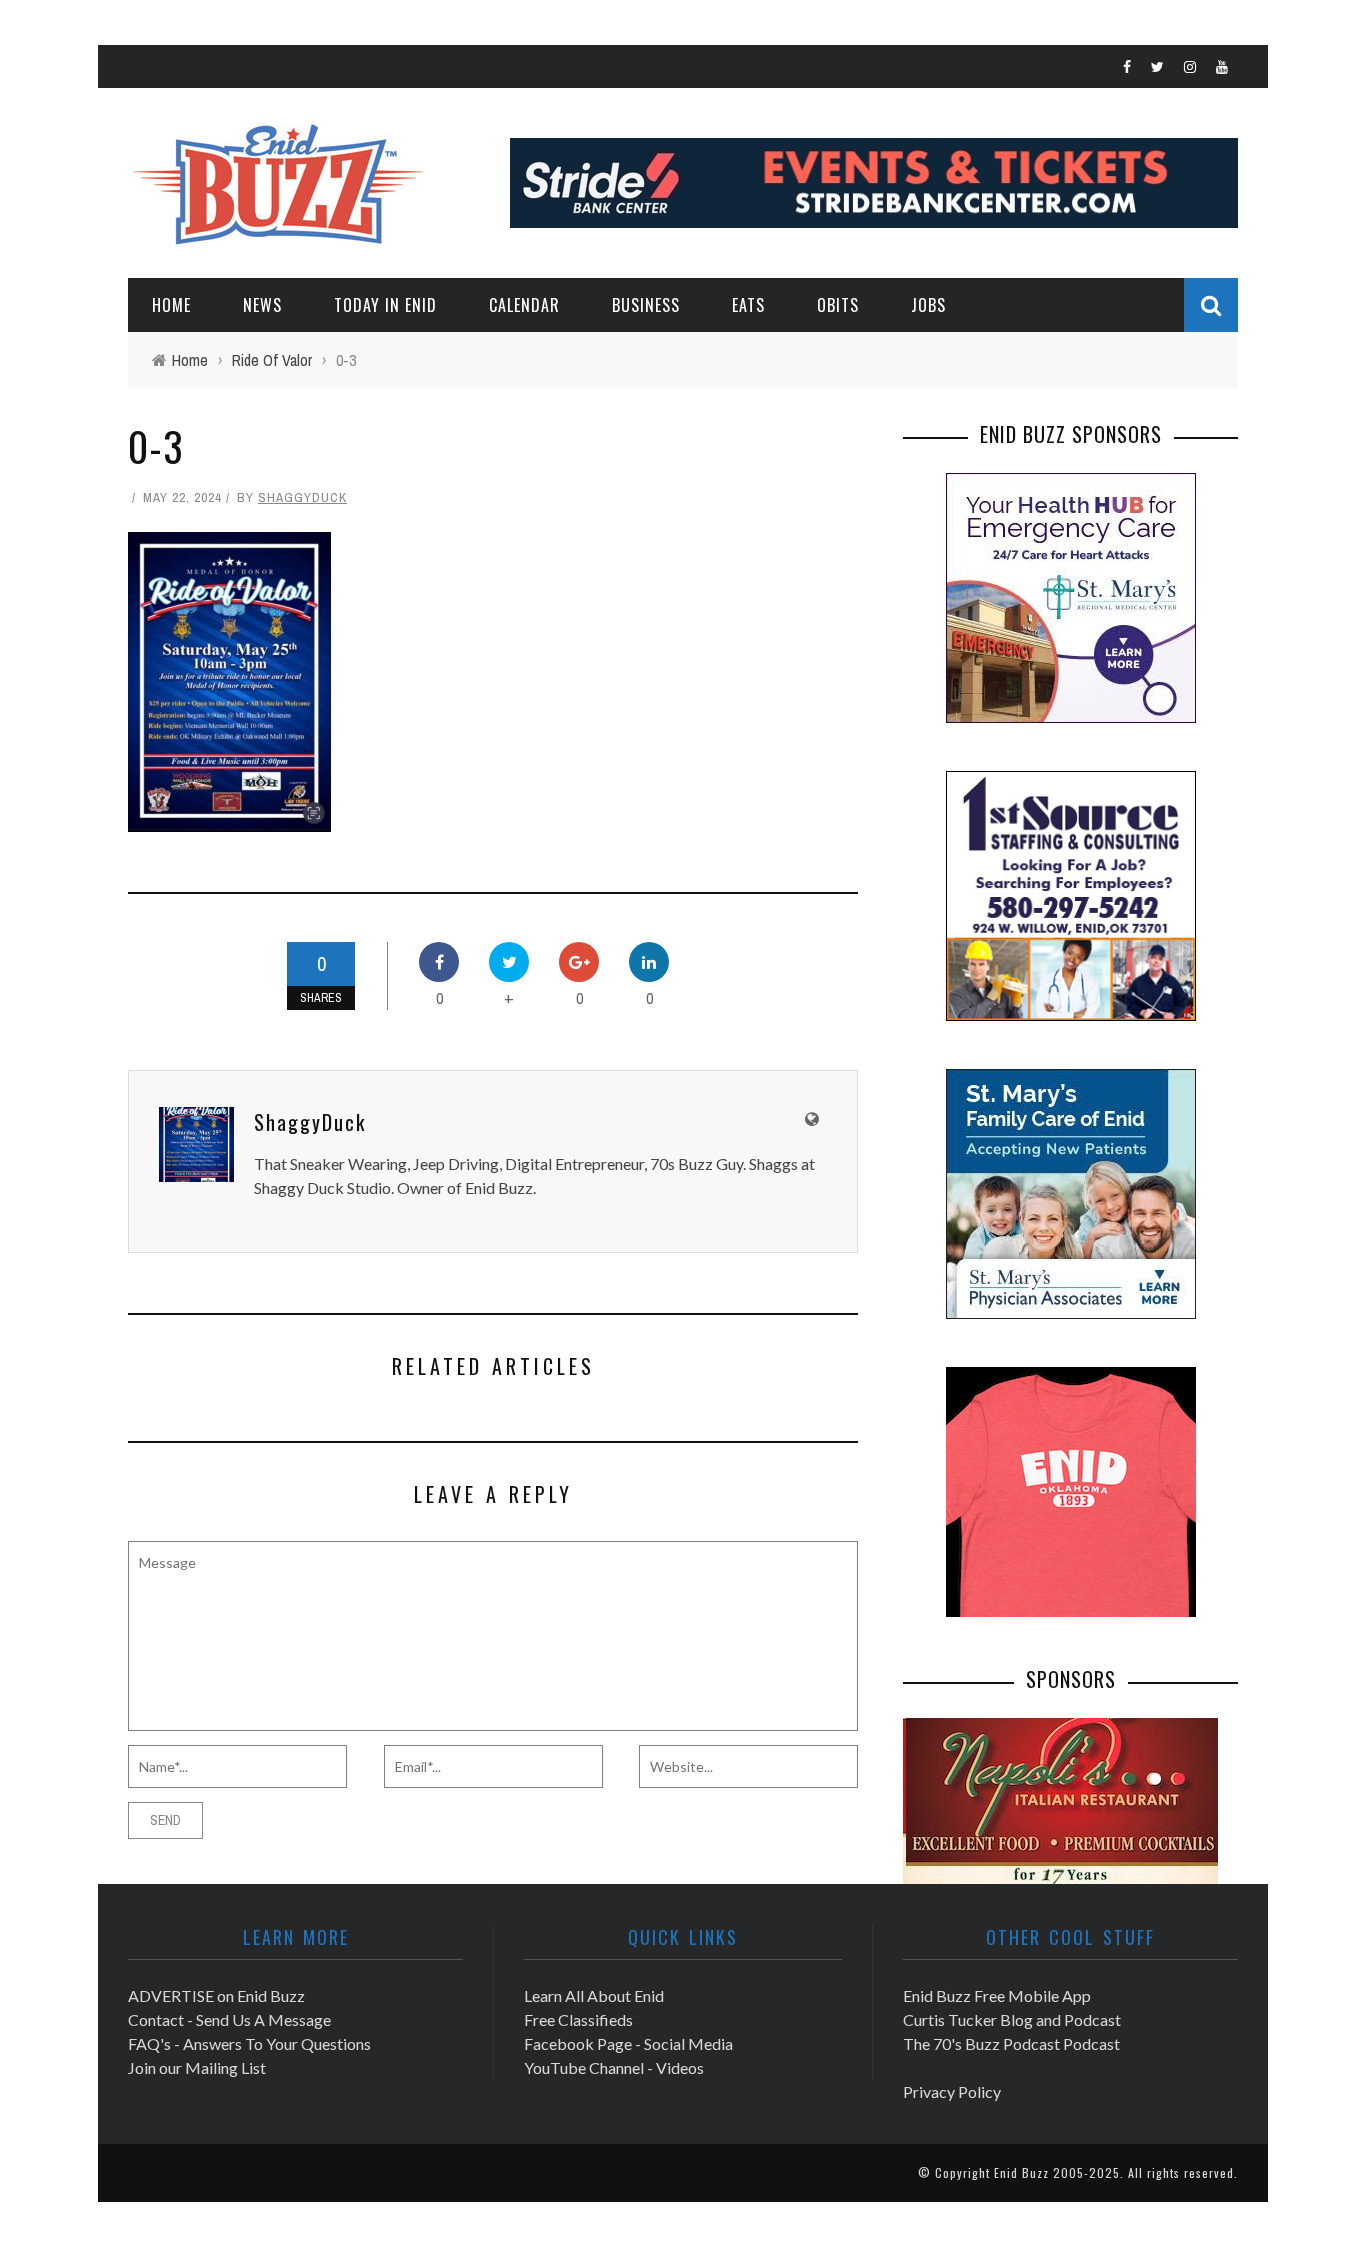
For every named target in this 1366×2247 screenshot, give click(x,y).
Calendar (524, 305)
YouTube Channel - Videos (614, 2067)
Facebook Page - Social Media (628, 2043)
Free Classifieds (578, 2019)
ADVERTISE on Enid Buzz (216, 1995)
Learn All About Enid (594, 1995)
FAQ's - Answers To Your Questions (249, 2043)
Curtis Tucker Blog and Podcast (1012, 2019)
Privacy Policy (952, 2091)
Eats (748, 305)
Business (646, 305)
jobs (928, 305)
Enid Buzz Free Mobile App (997, 1995)
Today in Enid (385, 305)
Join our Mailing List (197, 2067)
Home (171, 305)
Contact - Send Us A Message (229, 2019)
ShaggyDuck (302, 497)
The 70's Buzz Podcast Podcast (1011, 2043)
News (262, 305)
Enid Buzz (1021, 2172)
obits (838, 305)
